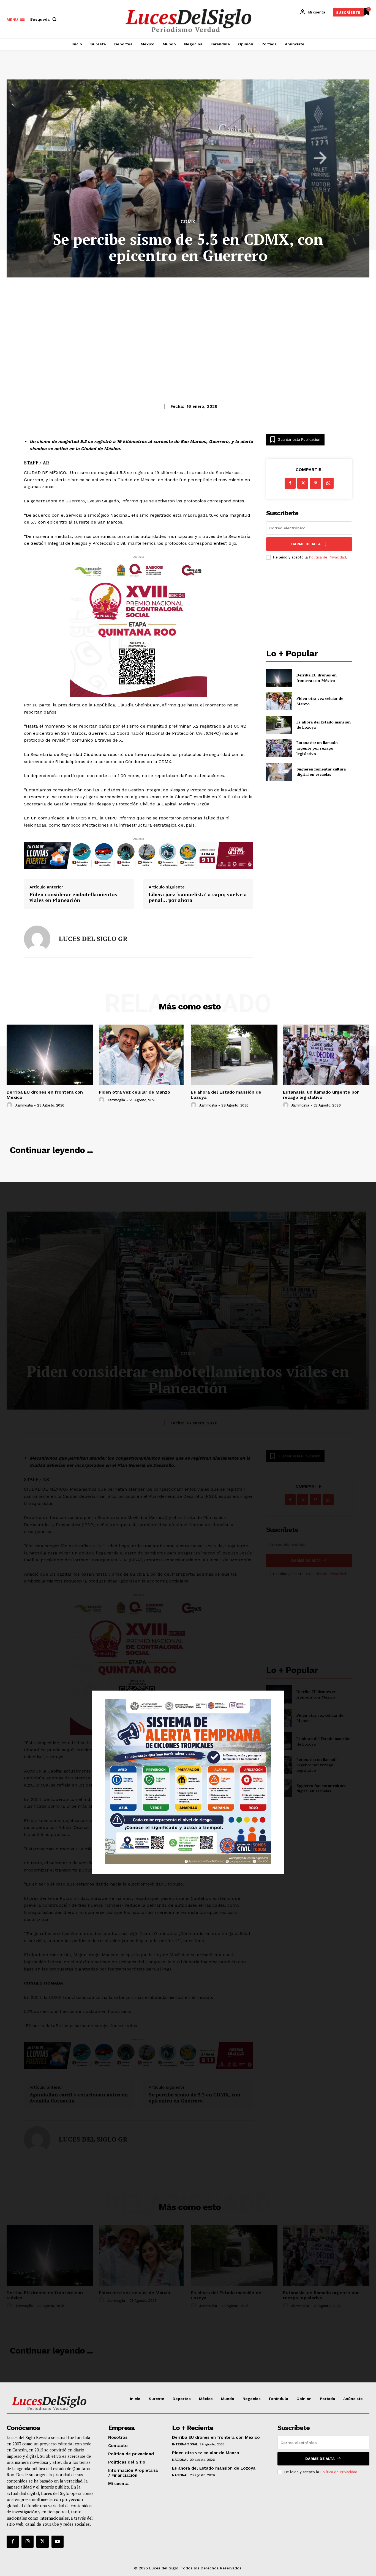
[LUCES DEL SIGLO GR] (37, 939)
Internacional (185, 2444)
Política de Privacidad (327, 557)
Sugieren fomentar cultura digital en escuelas (321, 772)
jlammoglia (24, 1105)
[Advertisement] (188, 327)
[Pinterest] (315, 483)
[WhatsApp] (328, 483)
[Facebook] (290, 483)
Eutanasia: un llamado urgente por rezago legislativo (317, 748)
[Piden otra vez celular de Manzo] (279, 701)
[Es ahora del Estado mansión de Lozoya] (279, 725)
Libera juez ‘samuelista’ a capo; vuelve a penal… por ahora (198, 897)
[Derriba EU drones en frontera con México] (279, 678)
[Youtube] (58, 2542)
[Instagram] (28, 2542)
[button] (45, 19)
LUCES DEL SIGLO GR (93, 939)
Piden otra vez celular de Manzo (134, 1092)
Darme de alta (306, 544)
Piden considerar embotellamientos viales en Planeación (73, 897)
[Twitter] (42, 2542)
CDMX (188, 222)
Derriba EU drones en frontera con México (317, 678)
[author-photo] (10, 1105)
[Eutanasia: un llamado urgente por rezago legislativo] (279, 748)
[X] (303, 483)
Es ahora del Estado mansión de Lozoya (226, 1095)
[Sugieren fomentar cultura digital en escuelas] (279, 772)
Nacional (180, 2460)
